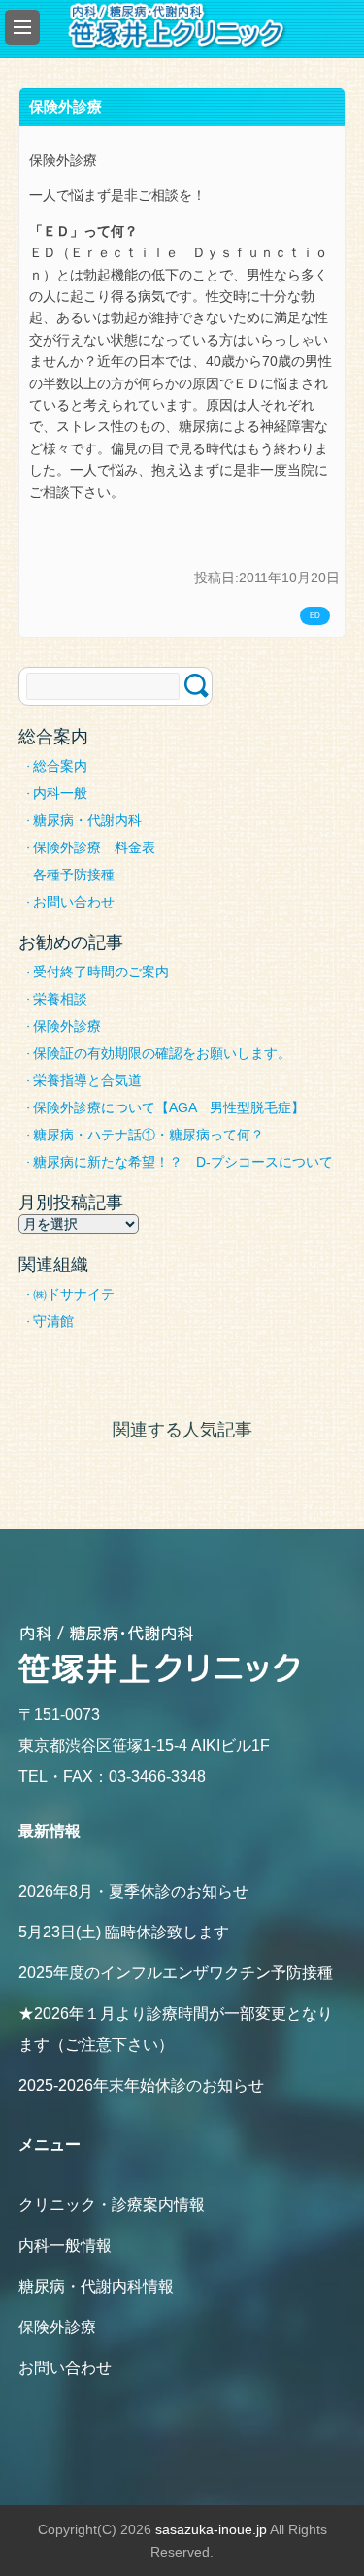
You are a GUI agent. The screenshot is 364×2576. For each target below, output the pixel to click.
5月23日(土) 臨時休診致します (124, 1932)
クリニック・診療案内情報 (112, 2205)
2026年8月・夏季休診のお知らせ (133, 1891)
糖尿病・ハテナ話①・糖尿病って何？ (149, 1135)
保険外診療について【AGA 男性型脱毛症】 (169, 1107)
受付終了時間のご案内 (101, 972)
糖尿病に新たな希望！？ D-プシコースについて (183, 1162)
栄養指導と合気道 (87, 1080)
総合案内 (60, 766)
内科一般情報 (65, 2246)
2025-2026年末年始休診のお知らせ (141, 2085)
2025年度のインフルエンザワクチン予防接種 (176, 1973)
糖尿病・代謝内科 (87, 820)
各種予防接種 (74, 875)
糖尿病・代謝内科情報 (96, 2286)
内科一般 (60, 793)
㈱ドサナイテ (74, 1294)
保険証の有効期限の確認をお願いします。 (162, 1053)
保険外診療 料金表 (94, 847)
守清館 (53, 1321)
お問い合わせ (74, 902)
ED (315, 616)
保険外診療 (67, 1026)
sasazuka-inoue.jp (211, 2529)
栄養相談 (60, 999)
